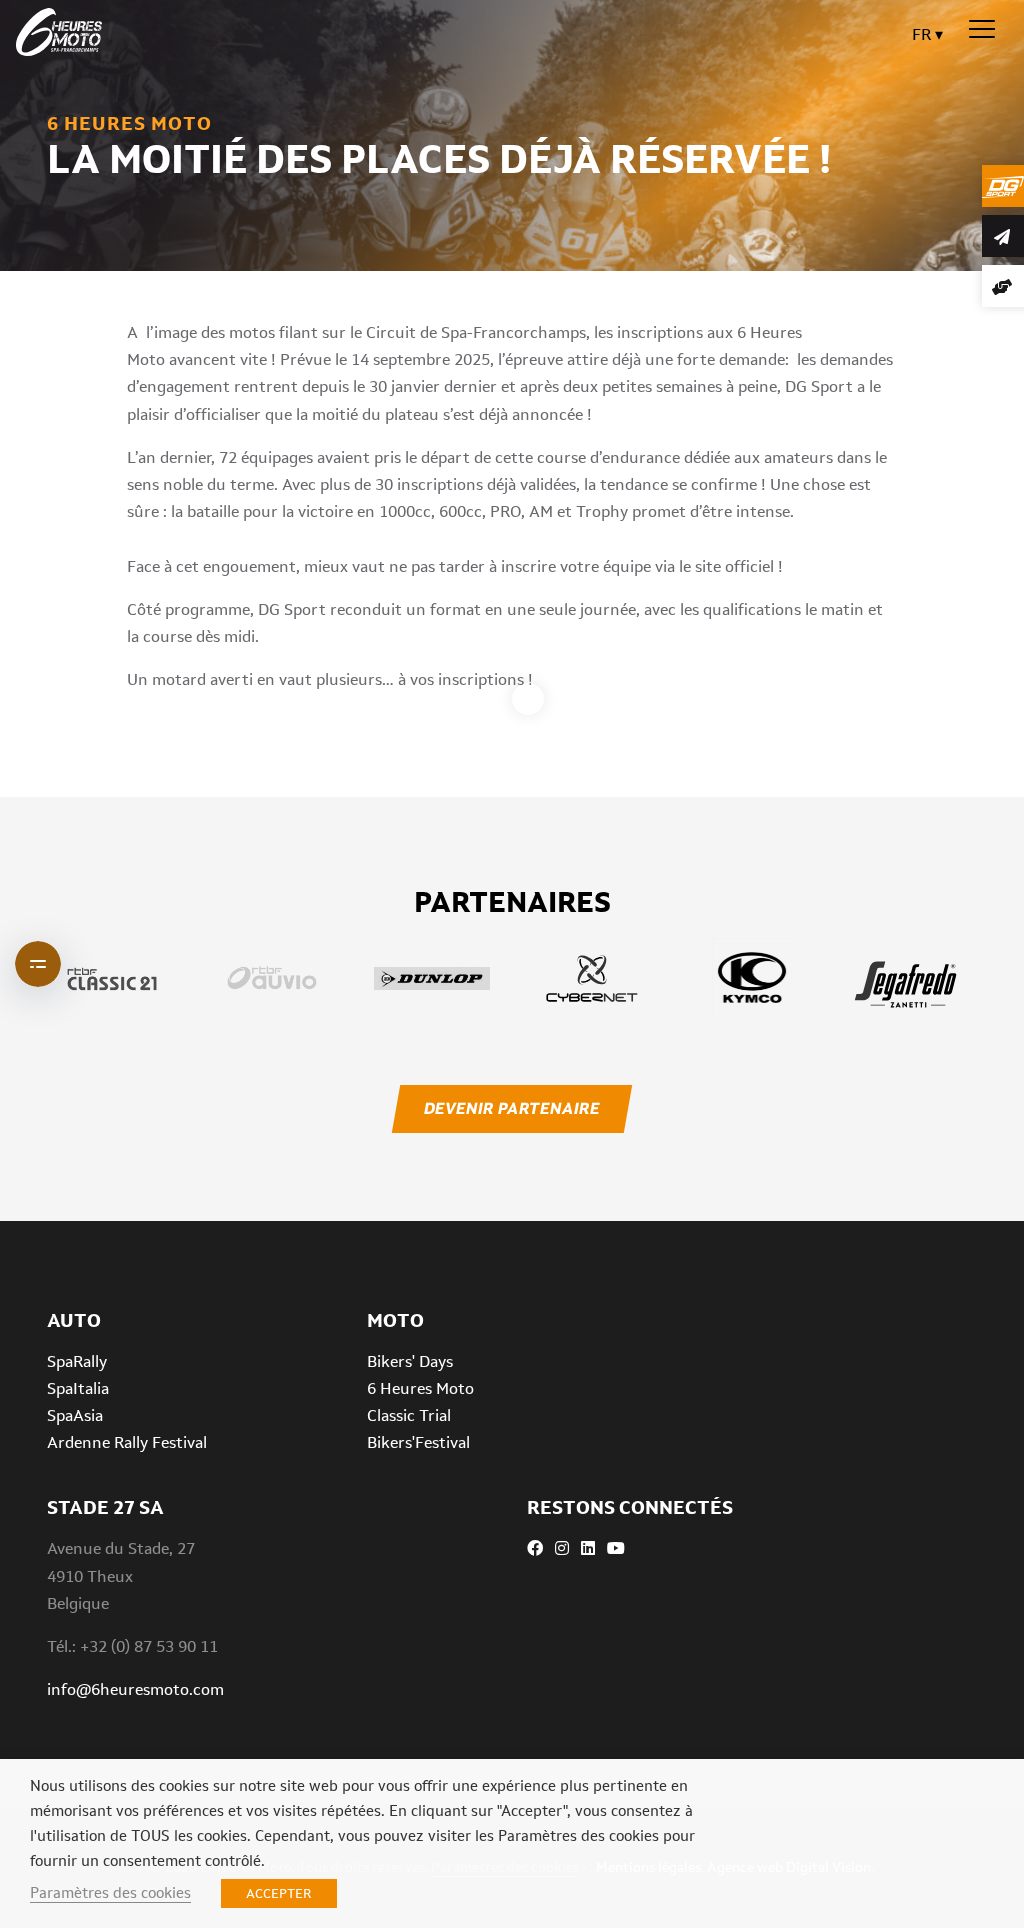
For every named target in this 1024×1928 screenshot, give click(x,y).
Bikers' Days (410, 1361)
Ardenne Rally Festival (127, 1442)
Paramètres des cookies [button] (110, 1892)
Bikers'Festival (418, 1442)
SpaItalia (78, 1388)
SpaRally (77, 1361)
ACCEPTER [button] (279, 1893)
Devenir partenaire (511, 1108)
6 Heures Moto (420, 1388)
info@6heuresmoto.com (135, 1689)
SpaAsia (75, 1415)
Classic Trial (409, 1415)
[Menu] (982, 30)
